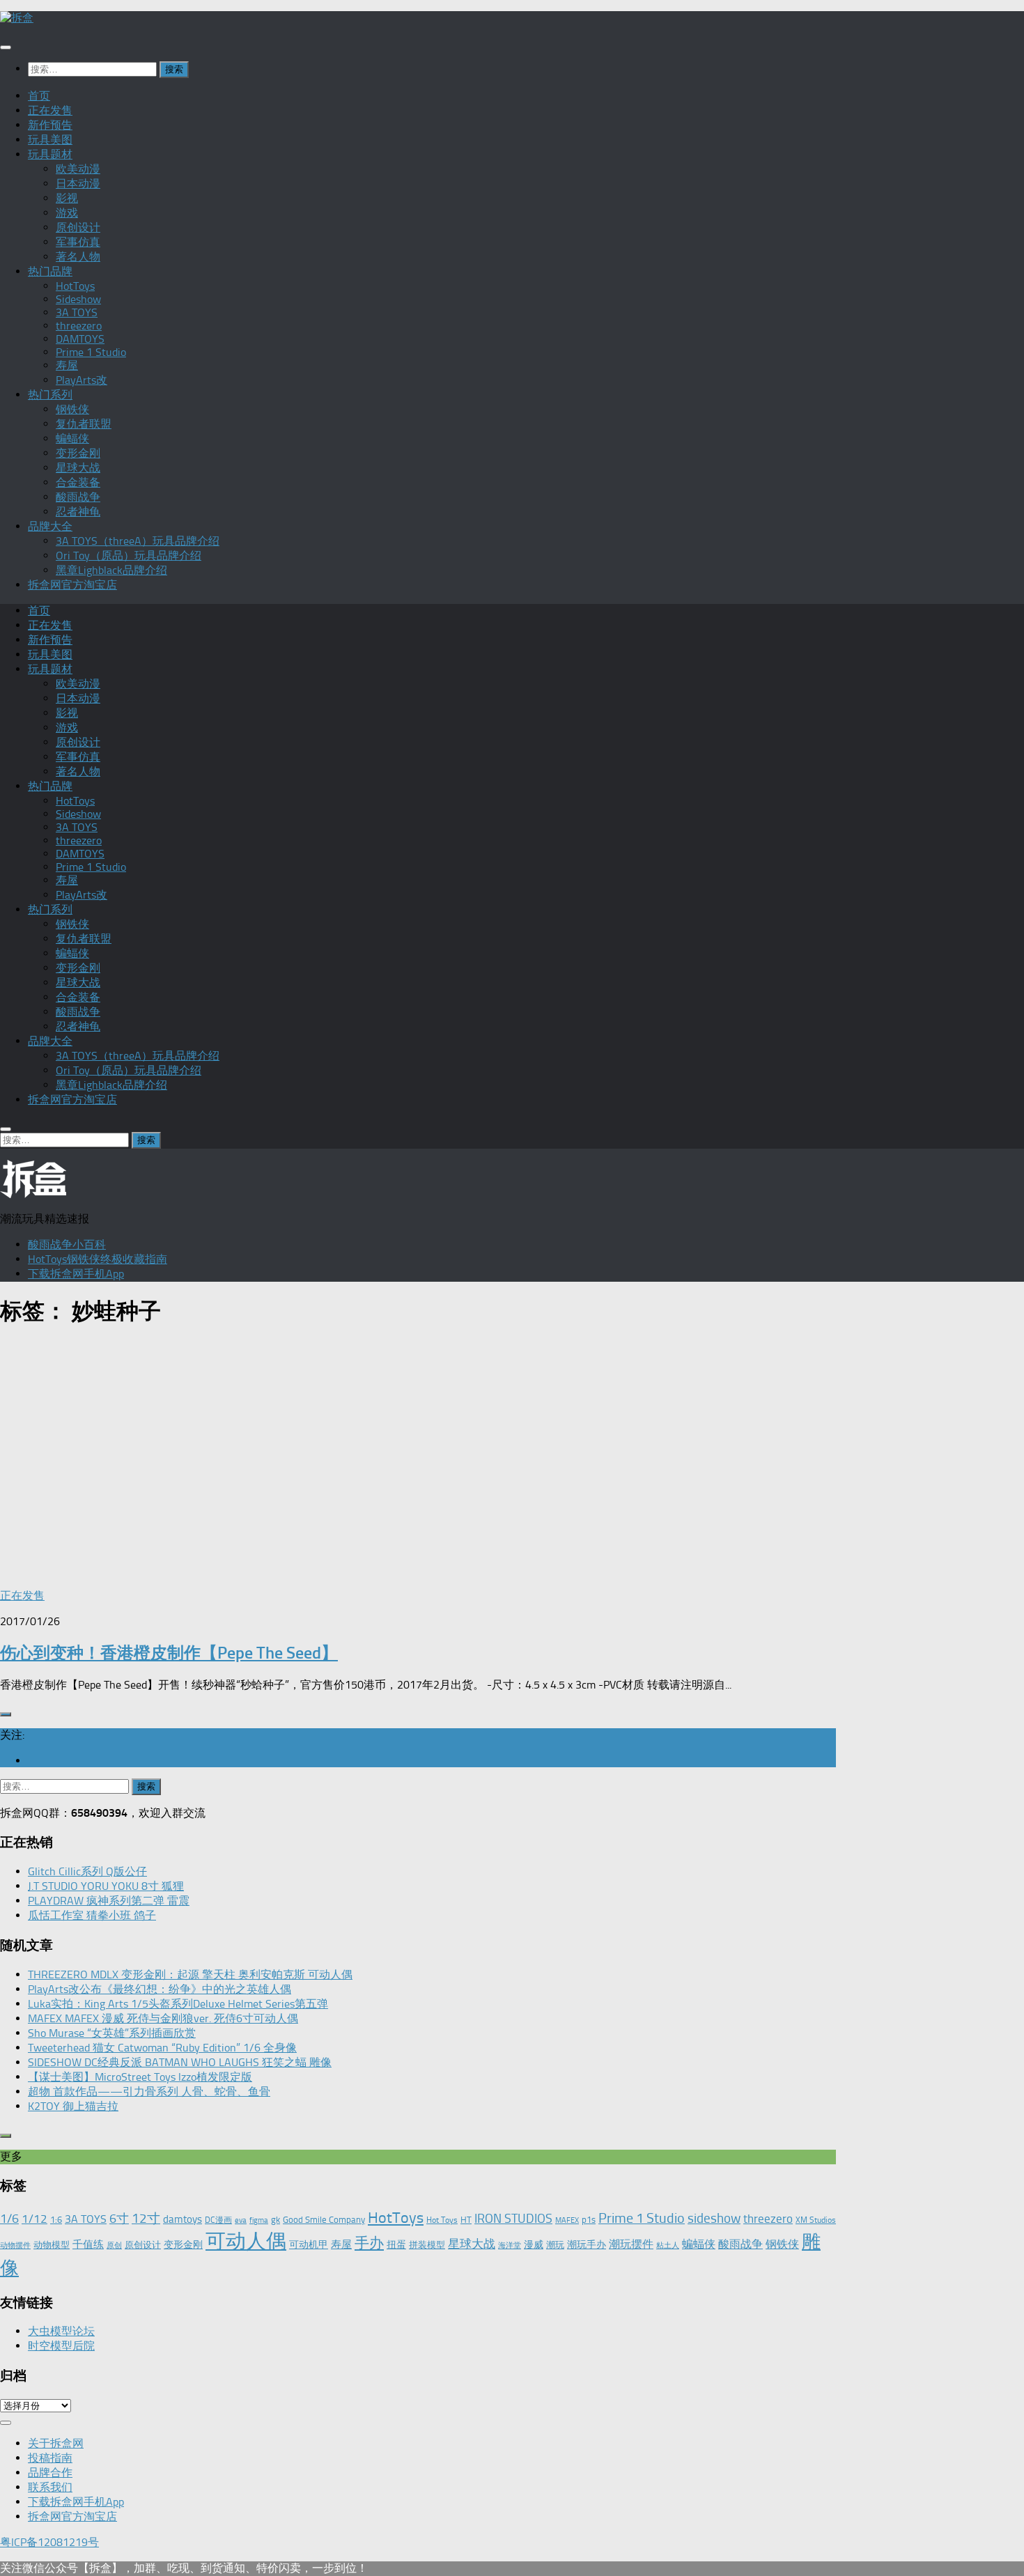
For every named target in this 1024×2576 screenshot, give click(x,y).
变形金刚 (78, 453)
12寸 (146, 2218)
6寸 (119, 2219)
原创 (114, 2245)
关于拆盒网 (56, 2443)
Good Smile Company (324, 2220)
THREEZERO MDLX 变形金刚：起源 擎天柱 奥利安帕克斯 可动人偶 (190, 1974)
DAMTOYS (80, 339)
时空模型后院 (61, 2346)
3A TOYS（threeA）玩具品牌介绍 (138, 541)
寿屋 (67, 365)
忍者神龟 (78, 512)
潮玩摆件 (631, 2244)
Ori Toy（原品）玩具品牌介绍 (129, 556)
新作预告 (50, 125)
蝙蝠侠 (72, 439)
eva (241, 2220)
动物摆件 (15, 2245)
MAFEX (567, 2220)
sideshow (714, 2218)
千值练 (88, 2244)
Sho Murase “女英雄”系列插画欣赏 (112, 2033)
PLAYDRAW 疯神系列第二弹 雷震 (109, 1901)
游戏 (67, 213)
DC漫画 (218, 2220)
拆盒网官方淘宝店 (72, 585)
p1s (589, 2220)
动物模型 (52, 2245)
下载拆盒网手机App (76, 1274)
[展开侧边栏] (6, 1714)
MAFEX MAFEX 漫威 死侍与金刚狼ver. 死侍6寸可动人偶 (163, 2018)
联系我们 (50, 2487)
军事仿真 (78, 242)
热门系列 (50, 395)
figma (259, 2220)
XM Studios (816, 2220)
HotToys (75, 286)
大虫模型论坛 (61, 2331)
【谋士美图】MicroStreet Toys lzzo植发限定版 (140, 2077)
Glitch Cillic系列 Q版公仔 (87, 1871)
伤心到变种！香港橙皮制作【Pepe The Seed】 (169, 1653)
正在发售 (50, 110)
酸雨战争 (78, 497)
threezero (79, 326)
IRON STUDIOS (513, 2219)
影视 (67, 198)
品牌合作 (50, 2473)
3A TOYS (77, 312)
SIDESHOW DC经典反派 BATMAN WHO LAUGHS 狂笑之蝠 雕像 (180, 2062)
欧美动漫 (78, 169)
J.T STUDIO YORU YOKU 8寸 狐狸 (106, 1886)
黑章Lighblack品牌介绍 (111, 570)
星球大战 (78, 468)
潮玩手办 (587, 2244)
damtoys (183, 2219)
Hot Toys (442, 2220)
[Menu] (6, 47)
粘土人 (668, 2245)
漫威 (534, 2244)
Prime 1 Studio (91, 352)
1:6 (56, 2220)
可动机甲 (309, 2245)
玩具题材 (50, 154)
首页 (39, 96)
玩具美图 (50, 140)
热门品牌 (50, 271)
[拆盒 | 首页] (17, 18)
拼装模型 (427, 2245)
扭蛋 (396, 2244)
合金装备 (78, 482)
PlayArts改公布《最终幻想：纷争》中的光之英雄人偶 (160, 1989)
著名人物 (78, 257)
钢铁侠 (72, 409)
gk (276, 2220)
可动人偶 (246, 2241)
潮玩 (555, 2245)
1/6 (9, 2219)
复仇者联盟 (84, 424)
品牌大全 (50, 526)
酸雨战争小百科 (67, 1244)
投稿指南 (50, 2458)
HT (466, 2220)
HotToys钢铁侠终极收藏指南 (98, 1259)
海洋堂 (510, 2245)
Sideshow (78, 299)
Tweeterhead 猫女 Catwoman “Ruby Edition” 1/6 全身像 (162, 2048)
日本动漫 (78, 184)
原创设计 (78, 227)
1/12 (34, 2219)
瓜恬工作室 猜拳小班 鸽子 (92, 1915)
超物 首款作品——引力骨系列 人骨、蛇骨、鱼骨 (149, 2092)
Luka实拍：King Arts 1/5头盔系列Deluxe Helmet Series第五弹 (178, 2004)
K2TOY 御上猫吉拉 (73, 2106)
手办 (369, 2243)
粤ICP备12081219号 (49, 2542)
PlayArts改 (82, 380)
